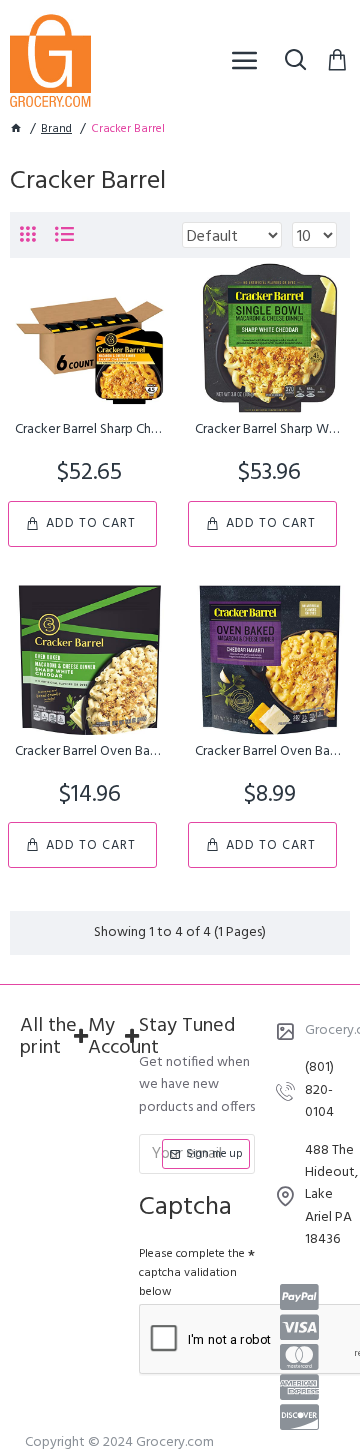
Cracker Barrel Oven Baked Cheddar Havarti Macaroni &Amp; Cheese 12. (270, 752)
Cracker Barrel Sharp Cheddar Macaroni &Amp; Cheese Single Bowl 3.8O (90, 430)
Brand (56, 129)
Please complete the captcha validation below (192, 1273)
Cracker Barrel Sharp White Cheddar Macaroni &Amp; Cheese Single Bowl (270, 430)
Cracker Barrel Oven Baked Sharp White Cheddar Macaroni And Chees (90, 752)
